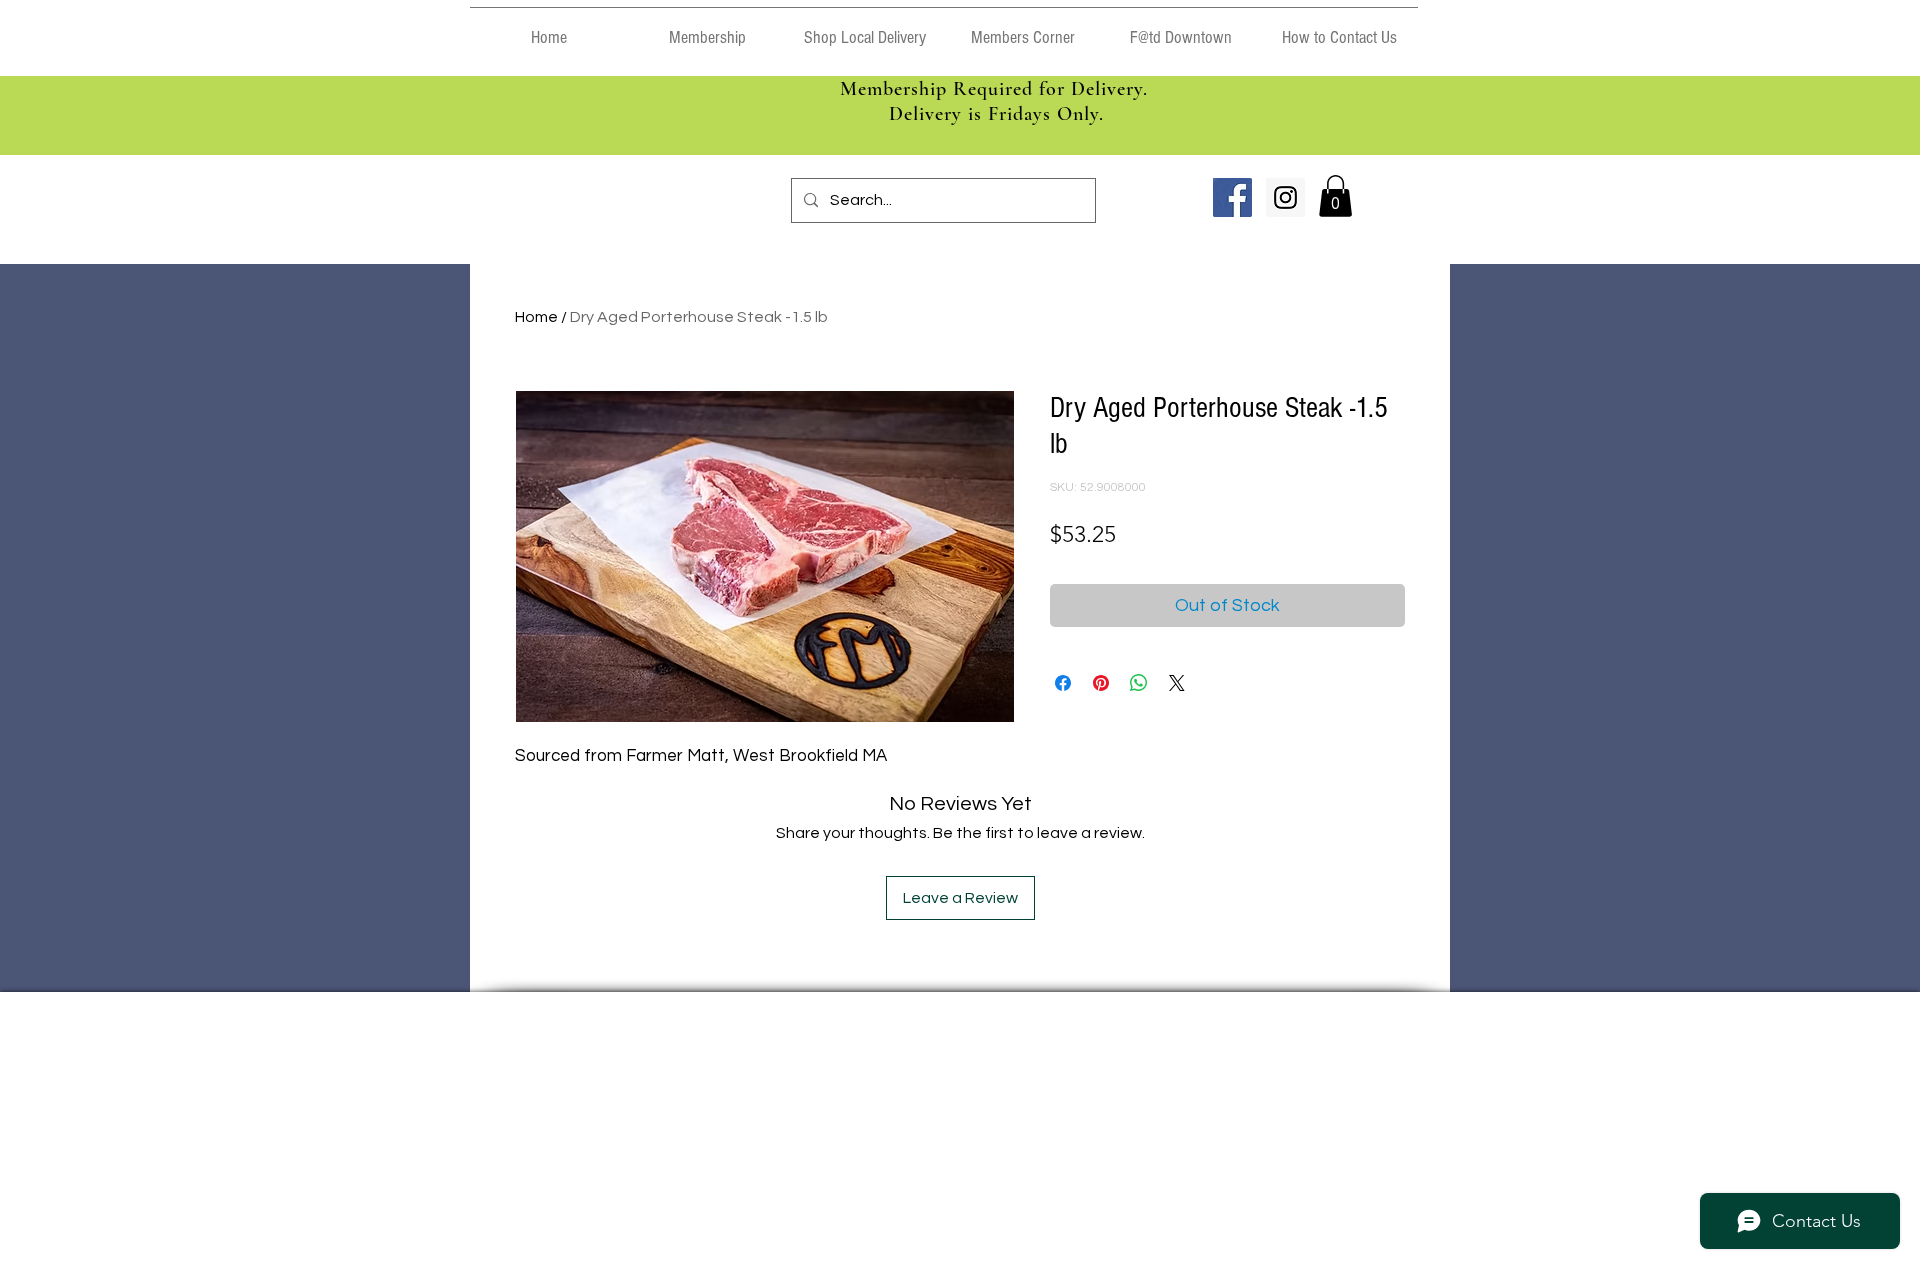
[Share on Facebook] (1063, 683)
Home (536, 317)
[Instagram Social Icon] (1285, 197)
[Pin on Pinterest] (1101, 683)
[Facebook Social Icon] (1232, 197)
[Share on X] (1177, 683)
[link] (1335, 196)
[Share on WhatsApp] (1139, 683)
